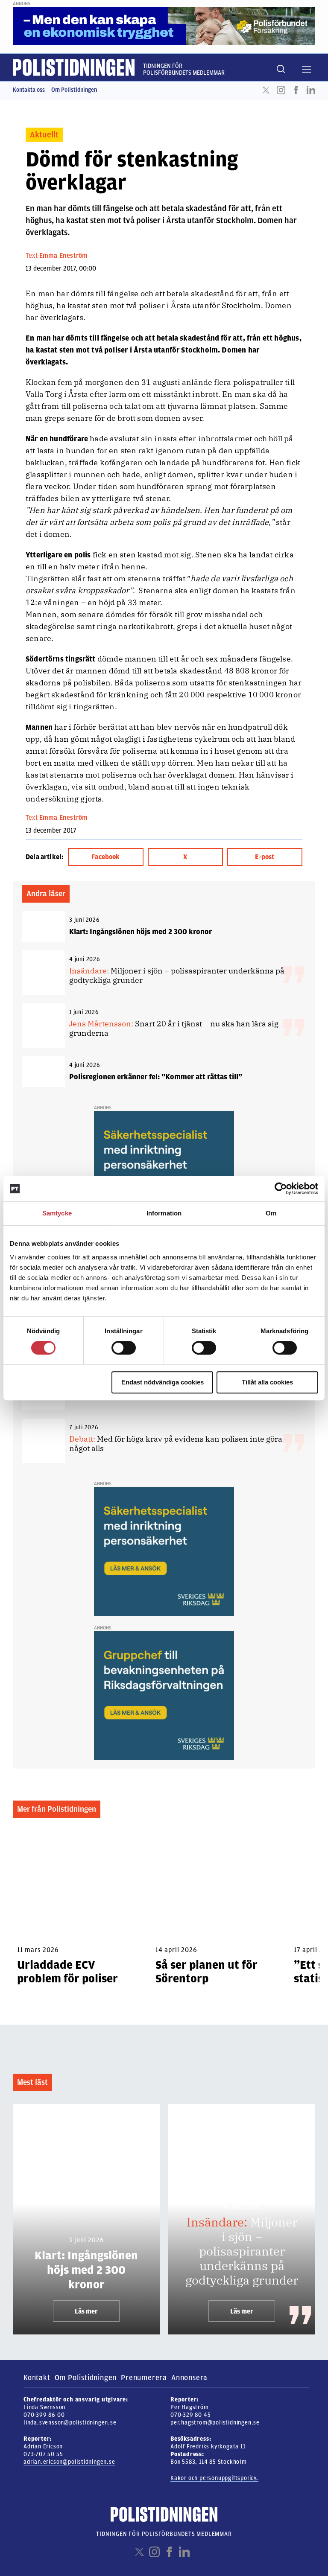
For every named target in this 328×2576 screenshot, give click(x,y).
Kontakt (37, 2378)
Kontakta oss (29, 90)
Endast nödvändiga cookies (163, 1382)
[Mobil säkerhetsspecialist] (164, 1175)
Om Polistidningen (74, 90)
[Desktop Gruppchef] (164, 1695)
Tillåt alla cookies (267, 1382)
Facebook (296, 90)
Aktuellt (44, 135)
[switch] (124, 1348)
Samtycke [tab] (57, 1213)
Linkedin (311, 90)
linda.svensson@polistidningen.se (70, 2423)
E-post (265, 857)
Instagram (281, 90)
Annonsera (189, 2378)
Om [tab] (271, 1213)
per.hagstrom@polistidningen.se (215, 2423)
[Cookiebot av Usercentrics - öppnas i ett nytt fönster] (281, 1189)
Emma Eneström (63, 256)
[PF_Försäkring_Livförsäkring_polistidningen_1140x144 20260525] (164, 26)
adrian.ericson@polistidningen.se (69, 2462)
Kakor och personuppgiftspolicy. (214, 2478)
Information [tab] (164, 1213)
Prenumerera (144, 2378)
